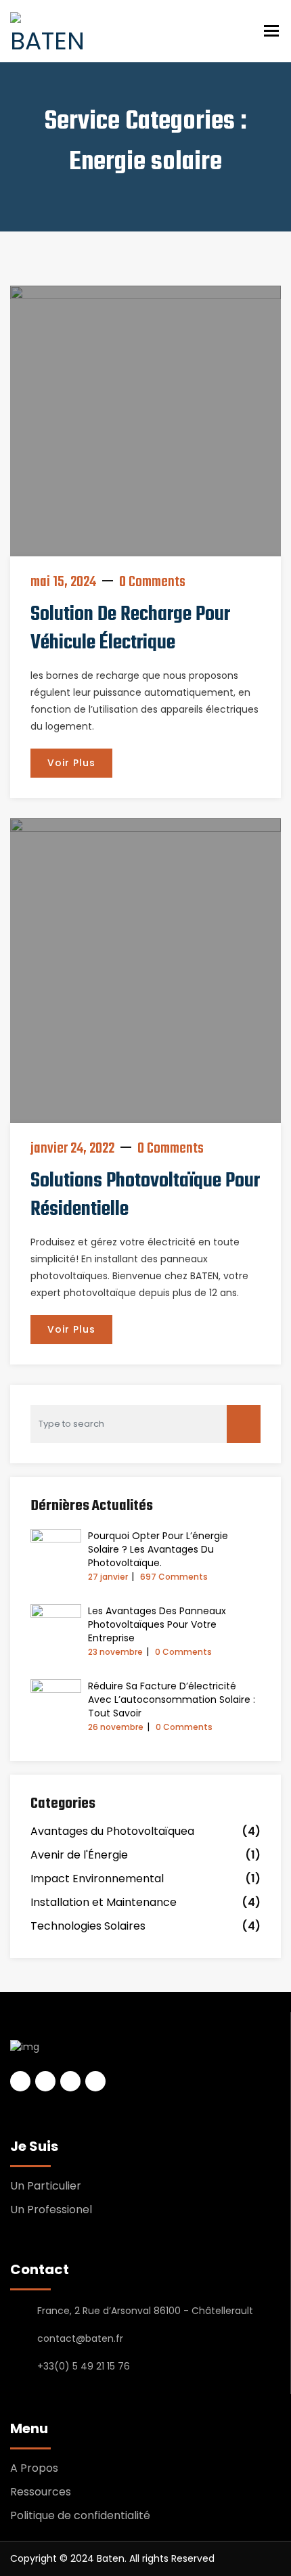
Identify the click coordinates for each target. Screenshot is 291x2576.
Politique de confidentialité (80, 2515)
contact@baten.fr (80, 2338)
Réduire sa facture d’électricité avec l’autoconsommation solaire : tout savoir (172, 1700)
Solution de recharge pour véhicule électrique (130, 629)
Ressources (41, 2492)
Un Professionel (51, 2209)
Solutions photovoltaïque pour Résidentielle (145, 1195)
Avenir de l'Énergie (79, 1855)
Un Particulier (46, 2186)
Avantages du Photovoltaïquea (112, 1831)
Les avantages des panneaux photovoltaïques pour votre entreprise (157, 1624)
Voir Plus (71, 763)
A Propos (34, 2468)
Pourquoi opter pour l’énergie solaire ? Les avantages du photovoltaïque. (158, 1549)
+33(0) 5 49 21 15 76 (84, 2366)
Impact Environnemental (97, 1879)
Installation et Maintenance (104, 1902)
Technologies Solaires (88, 1926)
